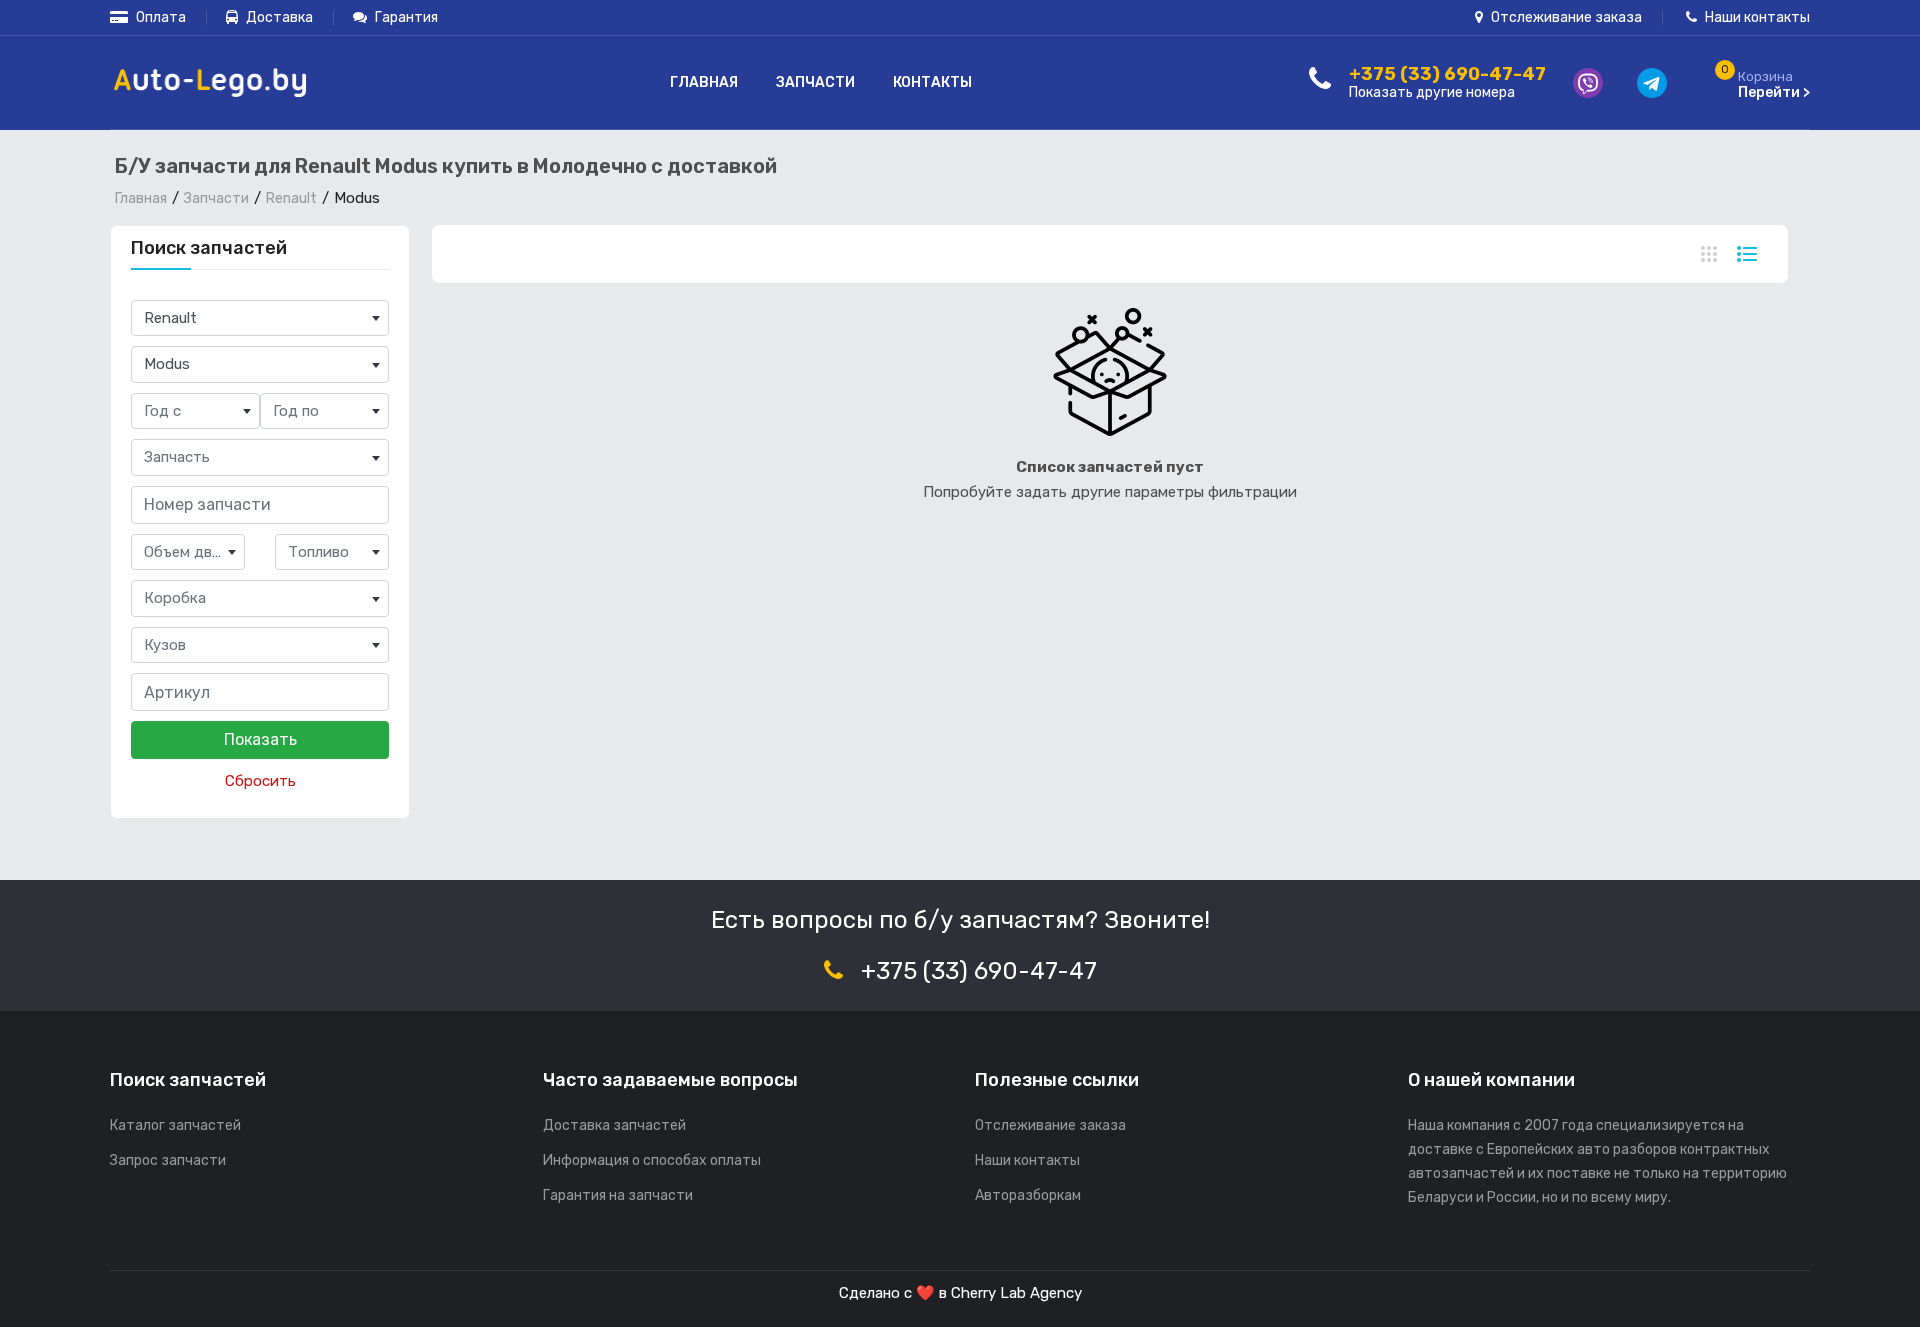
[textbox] (195, 411)
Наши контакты (1756, 17)
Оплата (159, 17)
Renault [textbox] (170, 318)
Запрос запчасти (168, 1160)
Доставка (278, 17)
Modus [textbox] (167, 364)
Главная (704, 82)
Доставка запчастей (614, 1125)
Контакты (932, 82)
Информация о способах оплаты (652, 1160)
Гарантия (405, 17)
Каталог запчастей (175, 1125)
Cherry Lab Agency (1016, 1293)
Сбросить (260, 781)
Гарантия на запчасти (618, 1195)
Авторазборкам (1028, 1195)
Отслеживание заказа (1565, 17)
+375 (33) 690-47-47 (979, 971)
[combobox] (260, 318)
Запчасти (815, 82)
